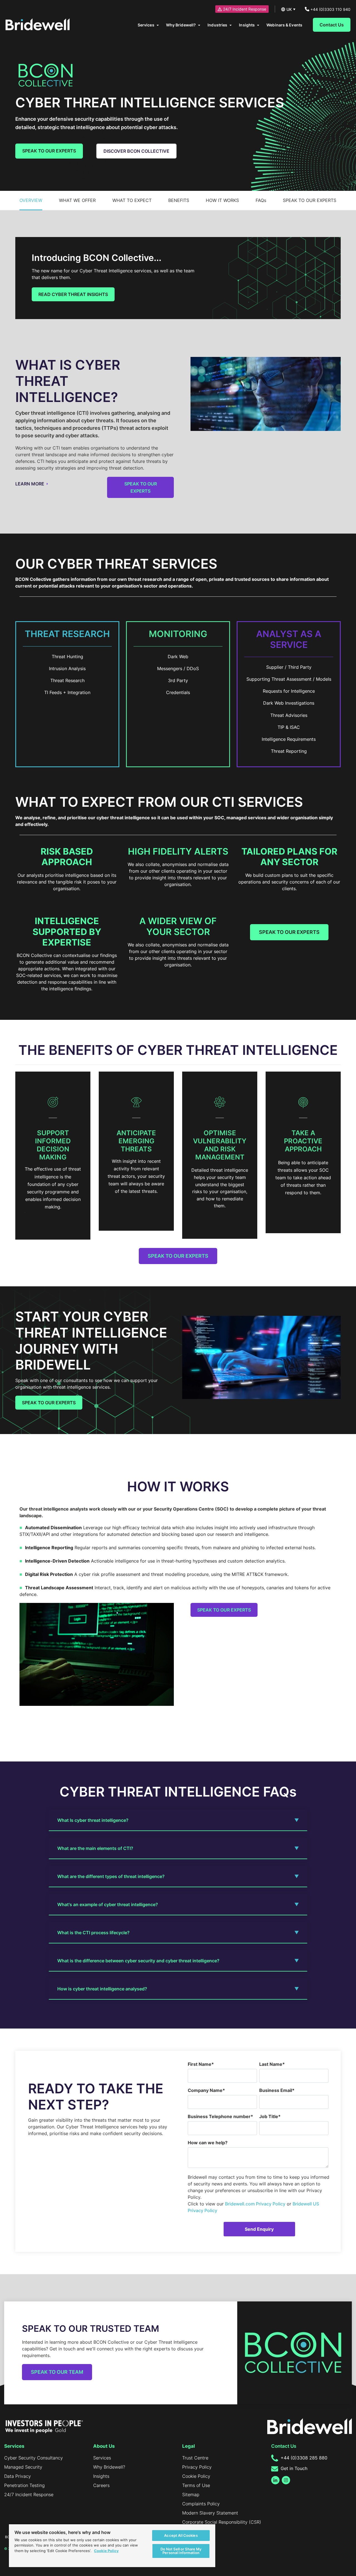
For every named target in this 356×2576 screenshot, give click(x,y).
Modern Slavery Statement (210, 2513)
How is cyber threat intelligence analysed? (102, 1989)
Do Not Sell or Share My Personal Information (181, 2551)
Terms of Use (196, 2485)
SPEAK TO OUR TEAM (57, 2372)
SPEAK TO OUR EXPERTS (49, 151)
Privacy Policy (197, 2467)
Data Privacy (18, 2476)
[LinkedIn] (275, 2480)
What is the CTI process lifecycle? (93, 1933)
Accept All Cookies (181, 2535)
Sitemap (191, 2494)
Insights (101, 2476)
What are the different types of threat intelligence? (111, 1876)
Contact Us (332, 25)
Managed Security (23, 2467)
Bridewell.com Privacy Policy (255, 2204)
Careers (101, 2485)
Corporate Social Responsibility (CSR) (222, 2522)
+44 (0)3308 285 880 (303, 2458)
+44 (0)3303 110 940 (330, 9)
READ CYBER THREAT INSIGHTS (73, 294)
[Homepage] (38, 25)
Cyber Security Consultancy (34, 2458)
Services (102, 2458)
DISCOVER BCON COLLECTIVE (136, 151)
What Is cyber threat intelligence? (93, 1820)
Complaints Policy (201, 2504)
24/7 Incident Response (245, 9)
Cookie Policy (196, 2476)
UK (289, 9)
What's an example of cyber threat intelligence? (108, 1904)
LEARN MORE (30, 484)
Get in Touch (293, 2468)
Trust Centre (195, 2458)
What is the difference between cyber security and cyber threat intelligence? (138, 1961)
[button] (31, 200)
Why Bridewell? (109, 2467)
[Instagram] (286, 2480)
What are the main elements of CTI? (95, 1848)
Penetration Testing (24, 2485)
